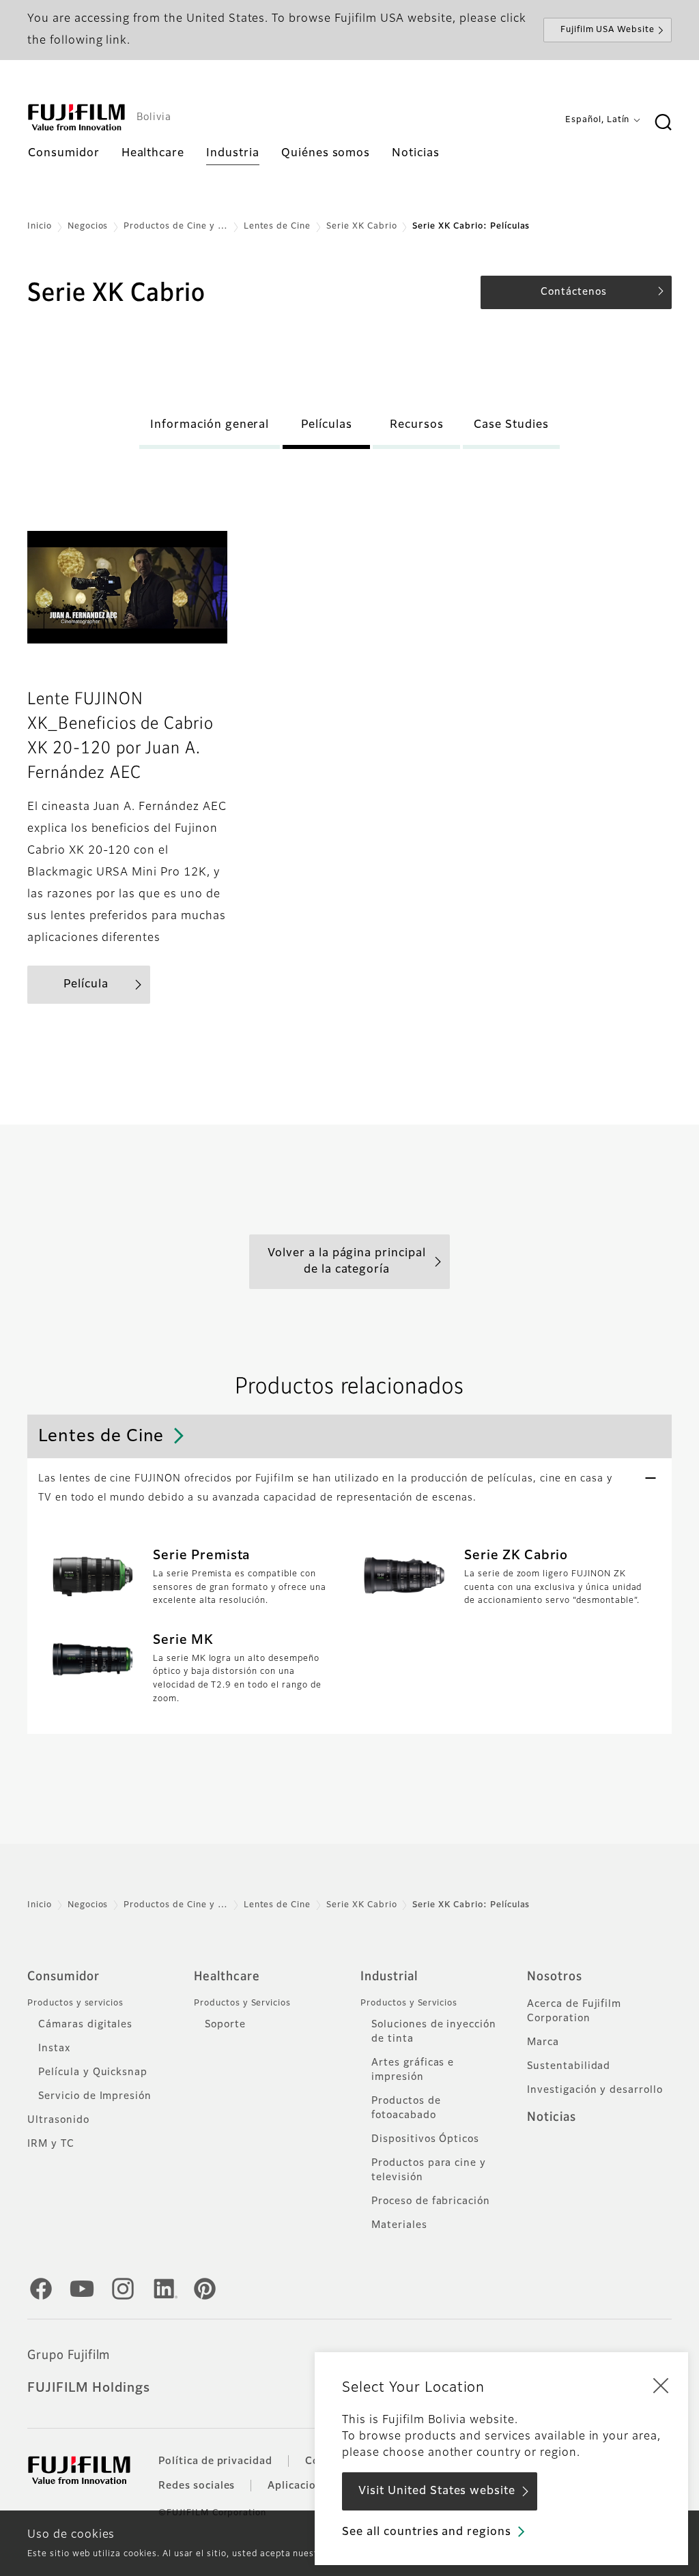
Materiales (399, 2225)
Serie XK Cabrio (361, 227)
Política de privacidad (215, 2461)
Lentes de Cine (277, 227)
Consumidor (63, 1977)
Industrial (389, 1977)
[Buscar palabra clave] (663, 123)
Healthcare (227, 1977)
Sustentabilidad (569, 2066)
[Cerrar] (661, 2385)
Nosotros (555, 1977)
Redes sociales (197, 2486)
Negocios (88, 227)
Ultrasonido (58, 2120)
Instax (54, 2049)
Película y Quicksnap (93, 2072)
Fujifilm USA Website (608, 30)
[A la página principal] (76, 117)
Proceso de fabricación (431, 2201)
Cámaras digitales (85, 2025)
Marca (543, 2042)
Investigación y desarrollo (595, 2090)
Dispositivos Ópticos (425, 2139)
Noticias (552, 2117)
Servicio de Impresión (95, 2096)
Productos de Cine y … (175, 227)
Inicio (40, 227)
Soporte (225, 2025)
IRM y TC (51, 2144)
